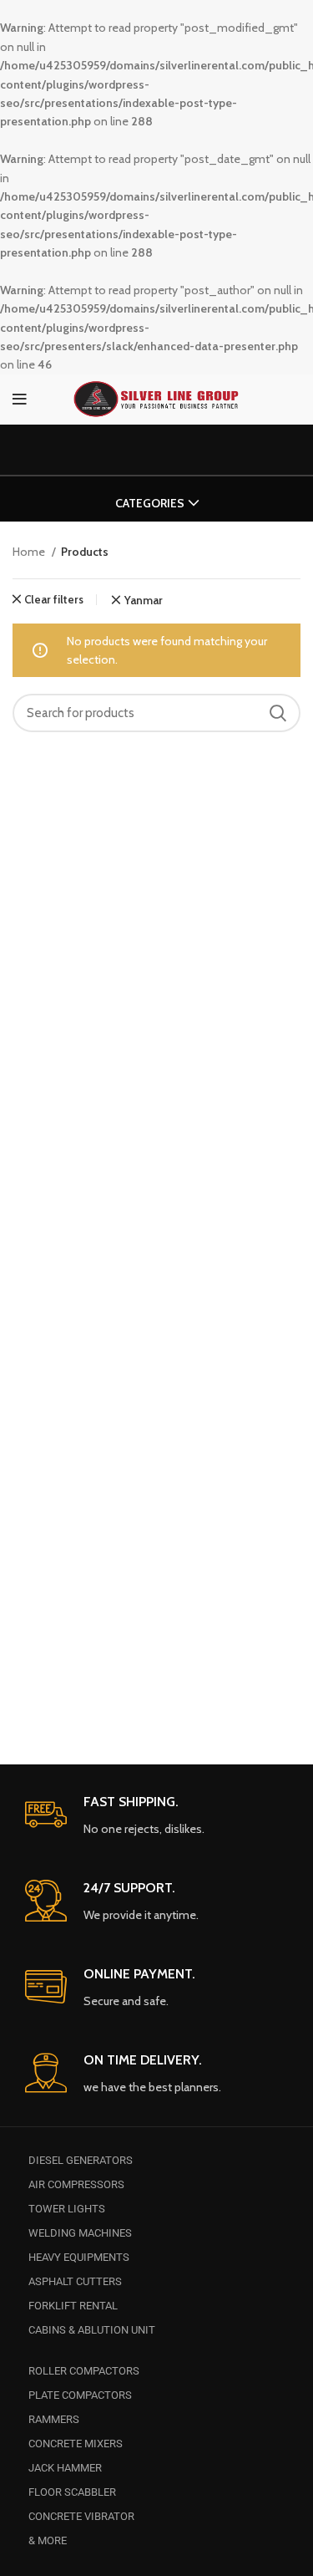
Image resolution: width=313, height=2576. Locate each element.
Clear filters (54, 600)
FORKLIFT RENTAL (73, 2306)
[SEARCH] (278, 713)
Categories (150, 503)
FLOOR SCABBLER (72, 2492)
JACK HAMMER (65, 2468)
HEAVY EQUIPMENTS (79, 2257)
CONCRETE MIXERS (76, 2444)
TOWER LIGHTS (67, 2209)
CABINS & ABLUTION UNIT (92, 2330)
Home (30, 552)
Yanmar (143, 601)
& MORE (48, 2540)
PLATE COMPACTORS (80, 2395)
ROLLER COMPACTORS (84, 2371)
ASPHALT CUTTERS (75, 2281)
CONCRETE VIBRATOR (81, 2516)
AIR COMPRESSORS (76, 2184)
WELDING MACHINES (80, 2233)
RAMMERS (54, 2419)
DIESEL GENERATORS (81, 2160)
